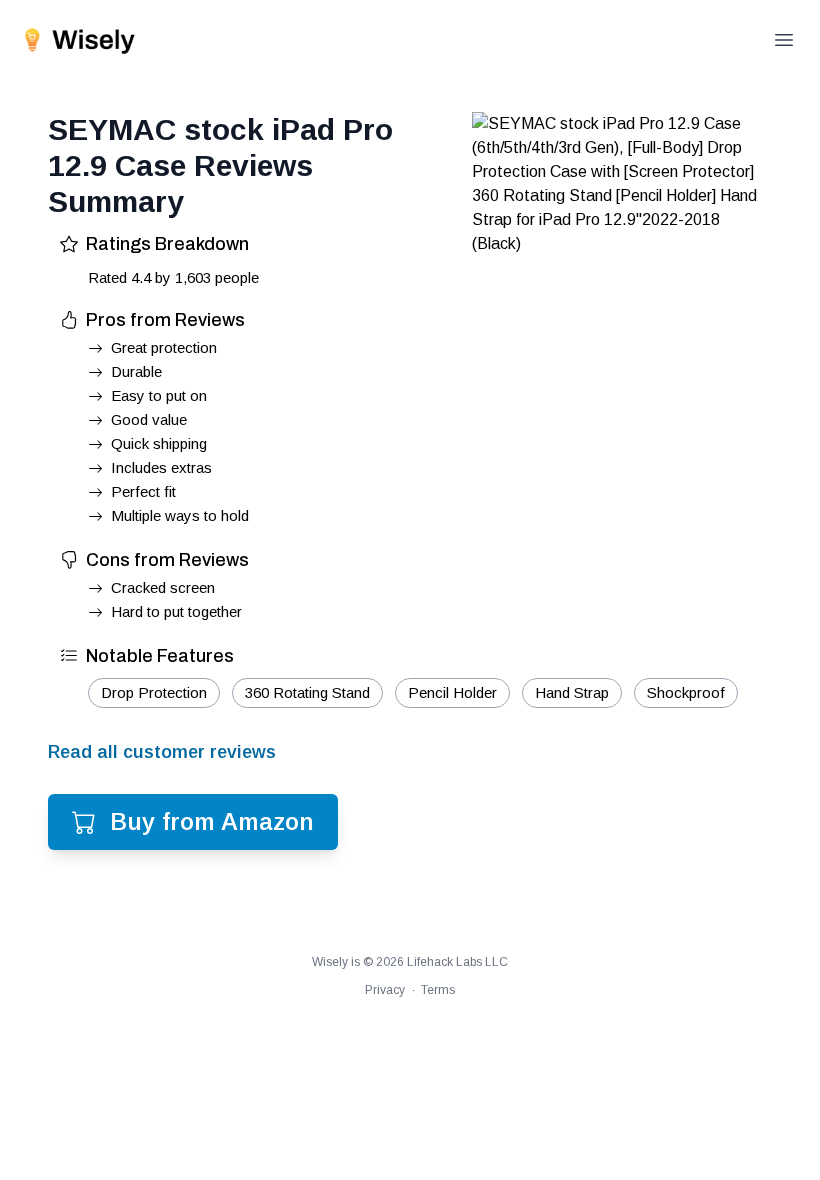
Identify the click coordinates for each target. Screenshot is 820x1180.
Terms (438, 990)
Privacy (385, 990)
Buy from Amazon (212, 821)
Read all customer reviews (162, 752)
